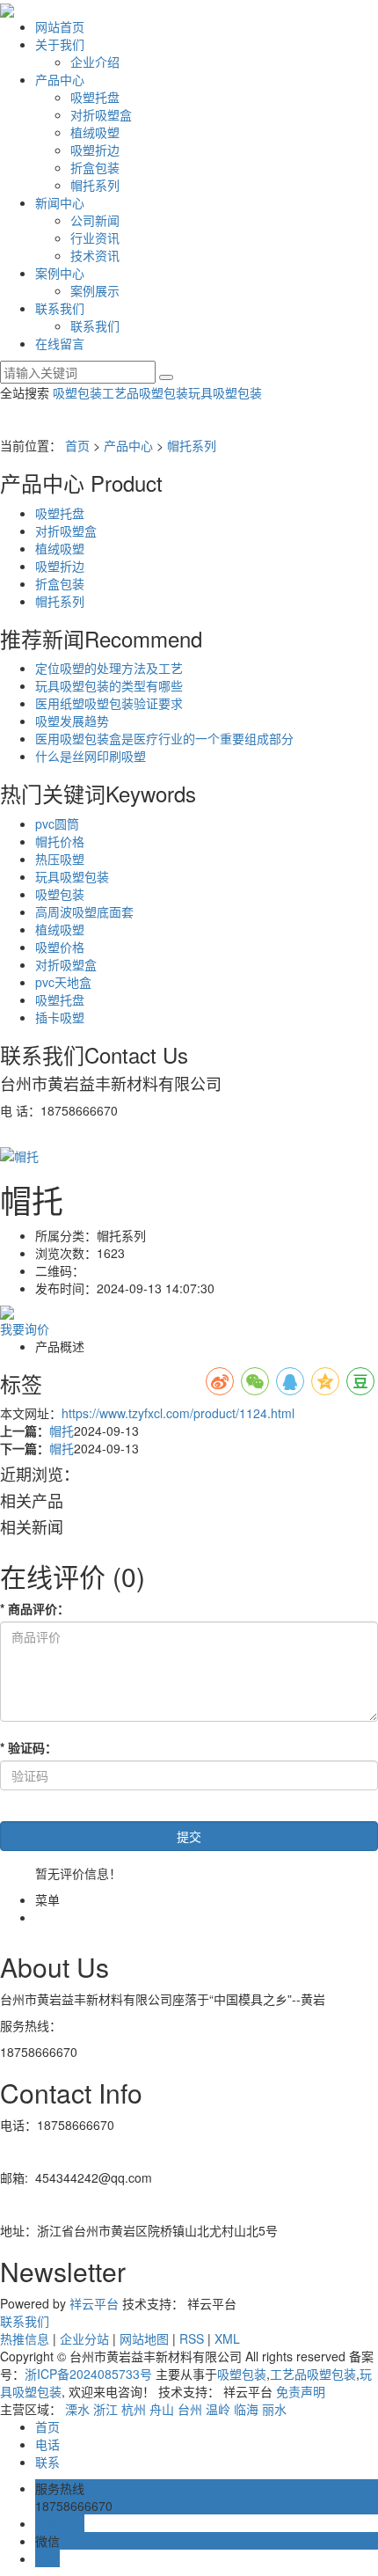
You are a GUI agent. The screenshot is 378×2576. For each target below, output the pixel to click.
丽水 (274, 2409)
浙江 (105, 2409)
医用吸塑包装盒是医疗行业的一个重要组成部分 (164, 738)
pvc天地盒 (63, 982)
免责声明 (301, 2391)
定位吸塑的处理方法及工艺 (109, 668)
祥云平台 (94, 2303)
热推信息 (25, 2338)
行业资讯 (95, 238)
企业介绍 (95, 62)
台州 (190, 2409)
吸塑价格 (60, 947)
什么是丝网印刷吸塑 (91, 756)
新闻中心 (60, 202)
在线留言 (60, 343)
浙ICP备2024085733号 (88, 2374)
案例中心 (60, 273)
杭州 (134, 2409)
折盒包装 (95, 167)
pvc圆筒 (57, 823)
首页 (77, 445)
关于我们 (60, 44)
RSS (192, 2338)
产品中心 (60, 79)
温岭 (218, 2409)
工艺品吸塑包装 (145, 392)
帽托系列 (95, 185)
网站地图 (144, 2338)
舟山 (162, 2409)
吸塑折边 (95, 150)
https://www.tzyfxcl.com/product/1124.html (178, 1413)
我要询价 (25, 1328)
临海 (246, 2409)
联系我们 (60, 308)
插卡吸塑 (60, 1017)
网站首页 (60, 26)
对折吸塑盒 (101, 114)
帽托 (62, 1431)
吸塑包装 (77, 392)
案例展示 (95, 290)
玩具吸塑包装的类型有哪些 (109, 685)
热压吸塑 (60, 859)
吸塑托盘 (95, 97)
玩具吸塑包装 (225, 392)
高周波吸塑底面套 (84, 911)
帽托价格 (60, 841)
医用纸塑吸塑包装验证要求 (109, 703)
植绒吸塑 (95, 132)
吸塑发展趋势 (72, 721)
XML (227, 2338)
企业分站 (84, 2338)
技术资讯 (95, 255)
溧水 (77, 2409)
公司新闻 (95, 220)
